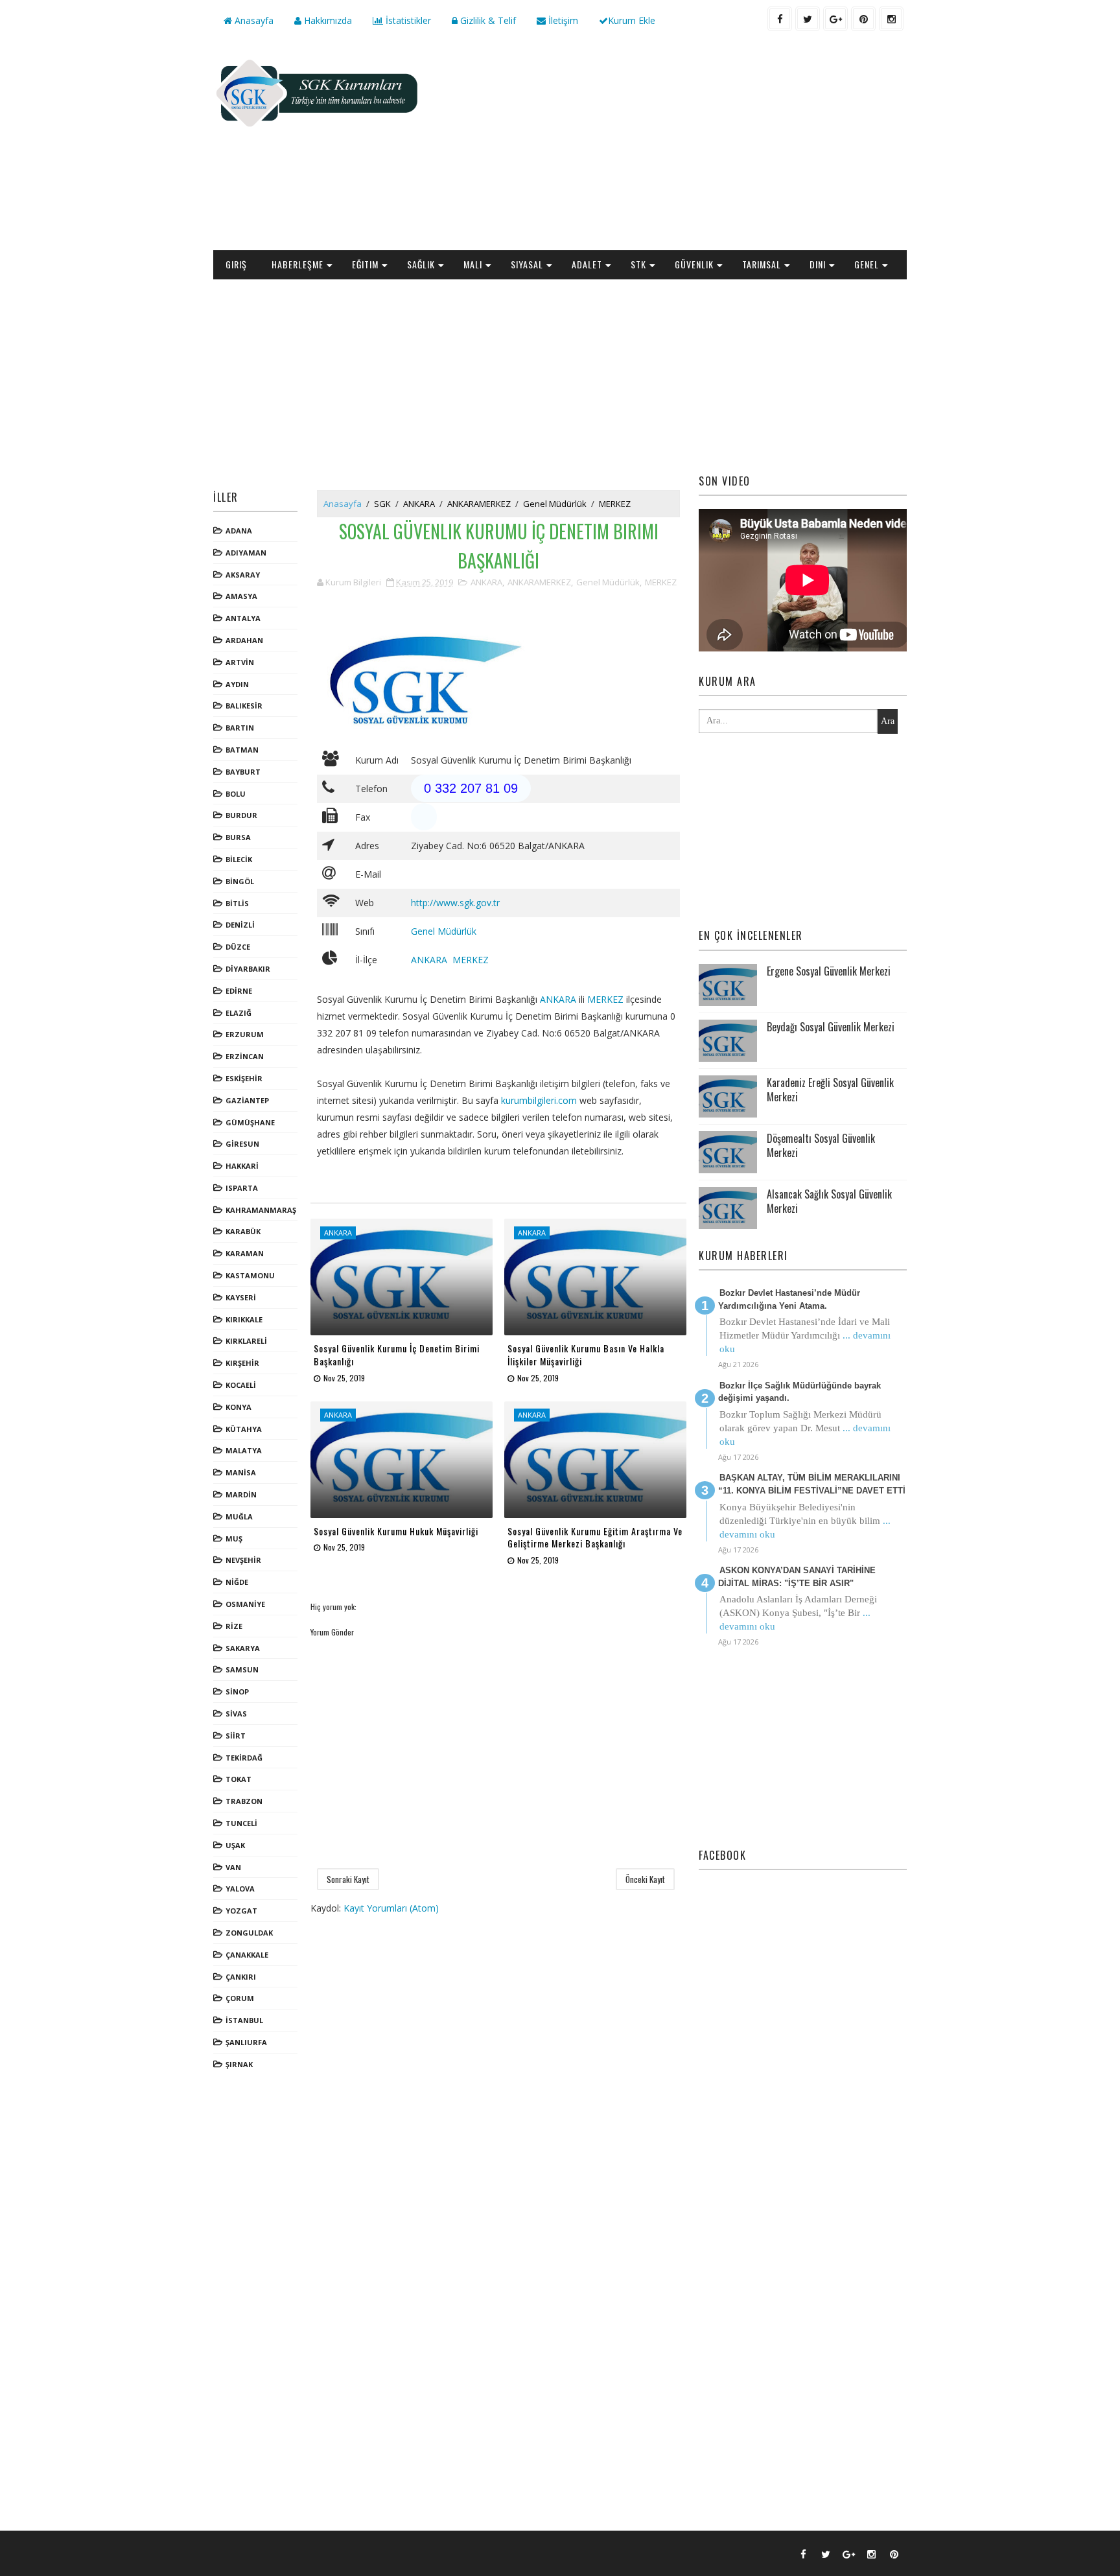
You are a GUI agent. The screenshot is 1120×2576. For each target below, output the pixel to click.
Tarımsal (762, 264)
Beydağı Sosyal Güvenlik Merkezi (831, 1027)
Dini (818, 264)
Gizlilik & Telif (487, 20)
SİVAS (236, 1714)
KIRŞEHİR (242, 1363)
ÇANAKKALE (247, 1955)
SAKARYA (243, 1648)
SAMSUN (242, 1669)
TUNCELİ (241, 1823)
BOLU (236, 794)
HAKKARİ (242, 1166)
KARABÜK (243, 1231)
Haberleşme (297, 264)
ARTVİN (240, 662)
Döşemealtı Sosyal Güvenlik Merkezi (821, 1145)
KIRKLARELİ (246, 1341)
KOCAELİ (241, 1385)
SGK (382, 504)
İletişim (562, 20)
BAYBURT (243, 772)
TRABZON (244, 1801)
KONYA (239, 1407)
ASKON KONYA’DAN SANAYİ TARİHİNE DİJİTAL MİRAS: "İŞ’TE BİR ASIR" (797, 1577)
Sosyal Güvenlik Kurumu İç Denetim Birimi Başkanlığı (397, 1354)
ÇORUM (240, 1998)
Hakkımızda (327, 20)
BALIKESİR (244, 706)
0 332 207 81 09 (471, 788)
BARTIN (240, 728)
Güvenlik (694, 264)
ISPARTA (242, 1188)
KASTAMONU (250, 1275)
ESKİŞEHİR (244, 1078)
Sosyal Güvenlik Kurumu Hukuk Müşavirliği (396, 1531)
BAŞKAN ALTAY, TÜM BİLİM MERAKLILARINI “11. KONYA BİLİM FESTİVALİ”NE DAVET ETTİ (812, 1484)
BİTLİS (237, 903)
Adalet (587, 264)
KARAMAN (245, 1253)
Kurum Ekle (632, 20)
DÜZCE (238, 947)
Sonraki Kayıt (348, 1879)
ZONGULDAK (249, 1933)
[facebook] (780, 19)
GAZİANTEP (247, 1100)
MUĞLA (239, 1516)
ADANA (239, 531)
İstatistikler (407, 20)
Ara (888, 721)
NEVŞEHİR (243, 1560)
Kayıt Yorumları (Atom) (391, 1908)
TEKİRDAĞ (244, 1758)
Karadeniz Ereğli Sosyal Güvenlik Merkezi (830, 1090)
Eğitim (365, 264)
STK (638, 264)
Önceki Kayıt (645, 1879)
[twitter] (808, 19)
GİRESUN (242, 1144)
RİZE (234, 1626)
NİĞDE (237, 1582)
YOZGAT (241, 1911)
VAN (233, 1867)
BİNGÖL (240, 881)
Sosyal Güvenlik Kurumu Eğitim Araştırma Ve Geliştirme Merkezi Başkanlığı (595, 1537)
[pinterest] (863, 19)
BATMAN (242, 750)
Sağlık (421, 264)
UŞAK (235, 1845)
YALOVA (240, 1889)
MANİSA (241, 1472)
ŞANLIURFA (246, 2042)
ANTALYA (243, 618)
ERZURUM (245, 1034)
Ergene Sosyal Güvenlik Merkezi (829, 971)
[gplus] (835, 19)
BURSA (238, 837)
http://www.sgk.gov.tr (455, 903)
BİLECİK (239, 859)
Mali (473, 264)
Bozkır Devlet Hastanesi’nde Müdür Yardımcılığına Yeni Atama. (789, 1299)
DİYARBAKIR (248, 969)
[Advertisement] (670, 146)
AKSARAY (243, 575)
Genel (867, 264)
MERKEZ (615, 504)
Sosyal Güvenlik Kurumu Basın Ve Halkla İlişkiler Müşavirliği (586, 1354)
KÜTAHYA (244, 1429)
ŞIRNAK (239, 2064)
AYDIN (237, 684)
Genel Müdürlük (555, 504)
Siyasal (527, 264)
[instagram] (891, 19)
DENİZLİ (240, 925)
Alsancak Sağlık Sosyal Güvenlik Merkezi (829, 1201)
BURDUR (241, 815)
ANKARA (419, 504)
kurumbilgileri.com (539, 1100)
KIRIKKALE (244, 1319)
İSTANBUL (244, 2020)
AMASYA (241, 596)
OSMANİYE (245, 1604)
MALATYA (244, 1450)
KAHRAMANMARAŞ (261, 1210)
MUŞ (234, 1539)
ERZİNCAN (245, 1056)
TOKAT (239, 1779)
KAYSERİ (241, 1297)
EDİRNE (239, 991)
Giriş (236, 264)
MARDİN (241, 1494)
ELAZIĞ (239, 1013)
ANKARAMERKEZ (479, 504)
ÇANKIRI (241, 1977)
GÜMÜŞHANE (250, 1122)
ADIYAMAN (246, 553)
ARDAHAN (244, 640)
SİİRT (236, 1736)
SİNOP (237, 1692)
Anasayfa (253, 20)
